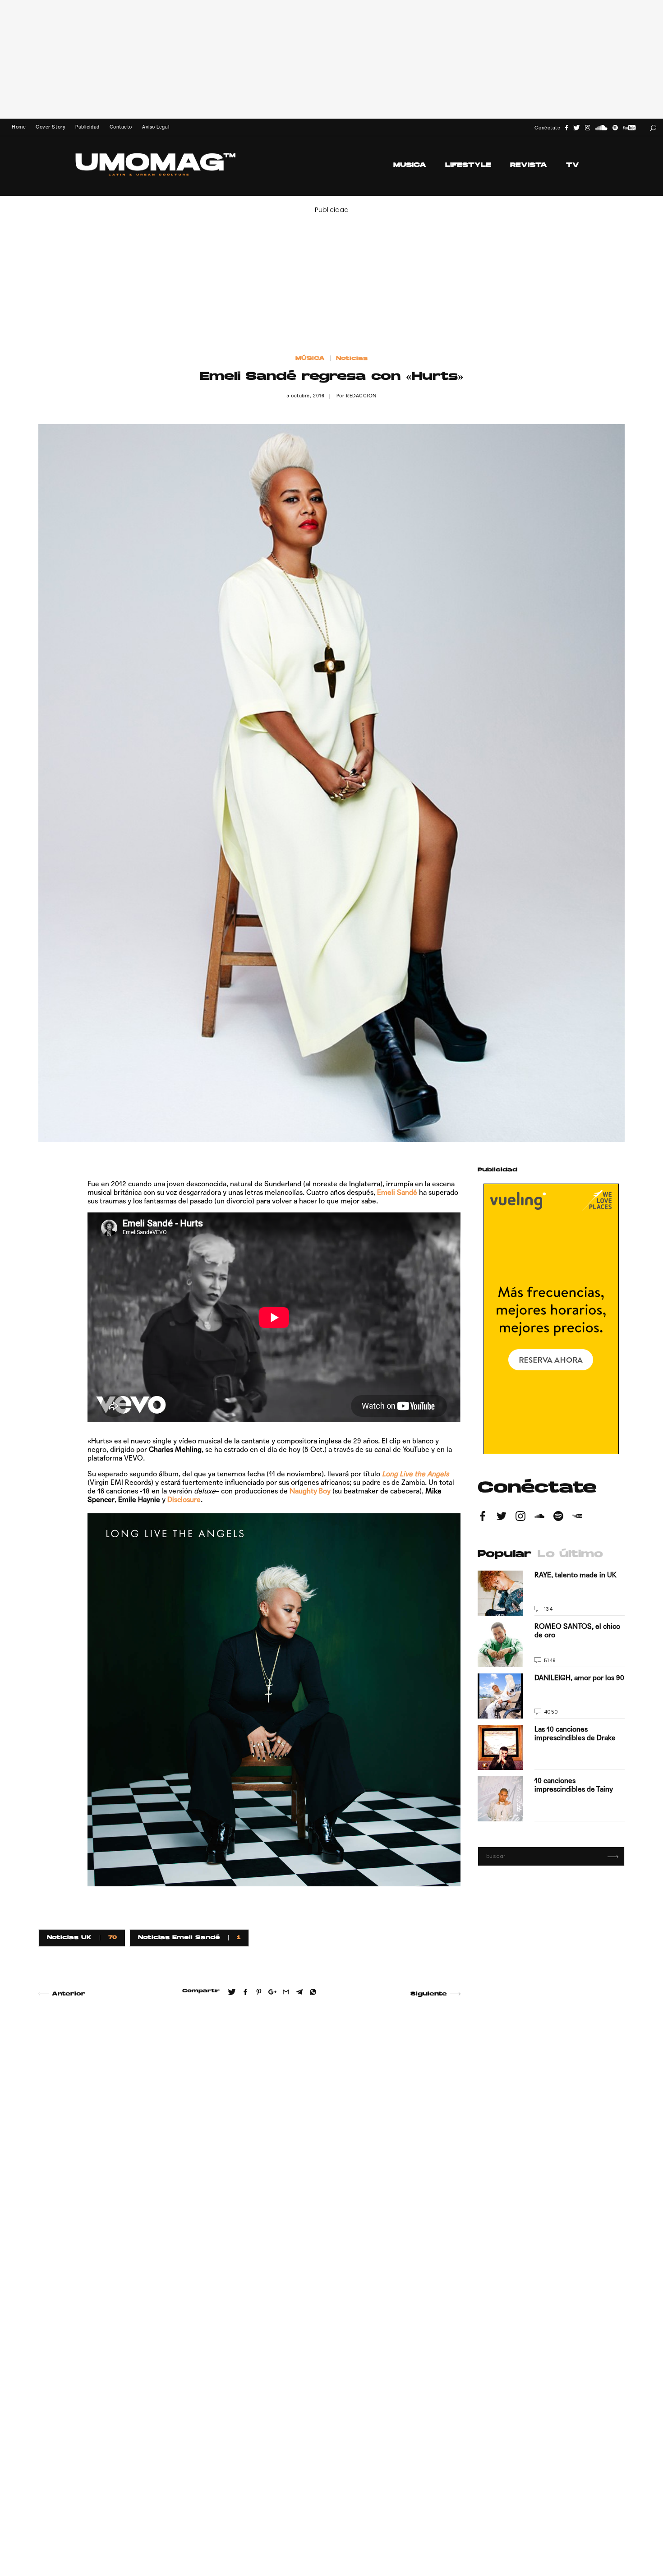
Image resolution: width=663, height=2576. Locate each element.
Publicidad (87, 127)
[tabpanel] (551, 1696)
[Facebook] (566, 128)
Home (19, 127)
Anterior (69, 1994)
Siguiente (429, 1994)
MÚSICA (310, 359)
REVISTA (529, 165)
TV (573, 165)
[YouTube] (629, 128)
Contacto (121, 127)
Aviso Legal (156, 127)
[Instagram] (588, 128)
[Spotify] (615, 128)
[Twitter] (577, 128)
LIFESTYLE (468, 165)
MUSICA (410, 165)
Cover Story (51, 127)
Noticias (352, 359)
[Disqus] (249, 2135)
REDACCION (361, 396)
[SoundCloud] (601, 128)
